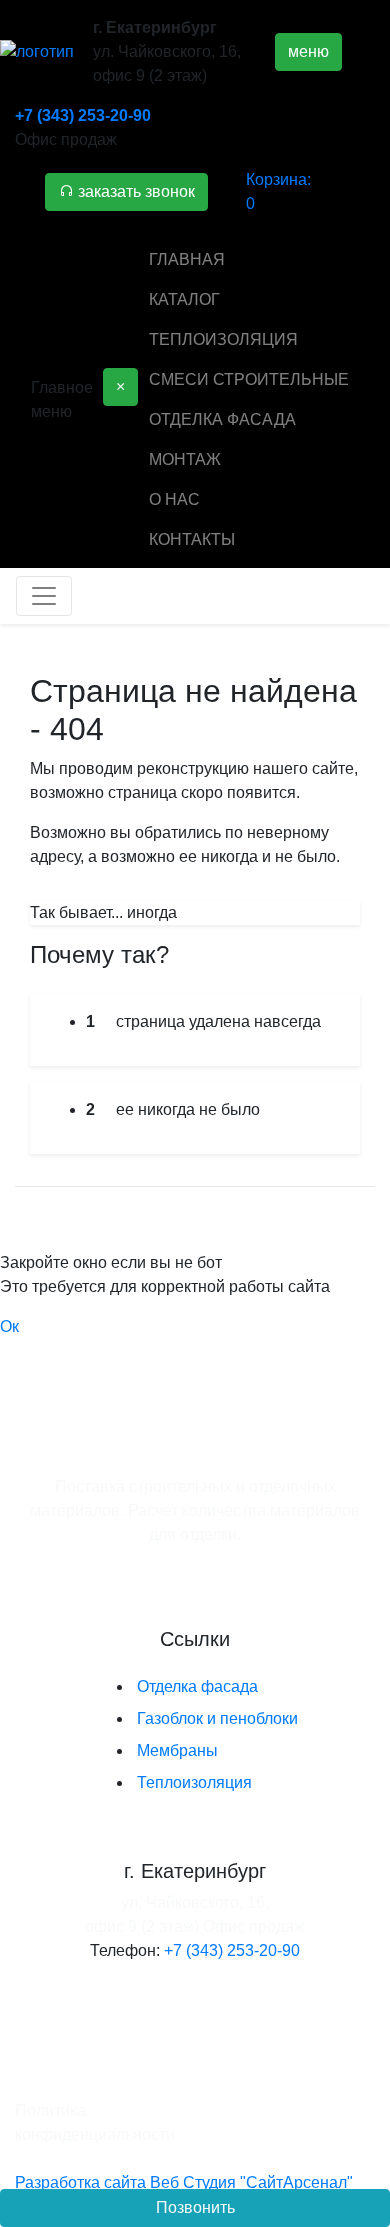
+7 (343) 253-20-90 (83, 115)
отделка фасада (222, 419)
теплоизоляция (223, 339)
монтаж (185, 459)
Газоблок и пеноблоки (217, 1718)
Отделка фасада (197, 1686)
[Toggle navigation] (44, 596)
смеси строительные (249, 379)
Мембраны (177, 1750)
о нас (174, 499)
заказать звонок (134, 191)
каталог (184, 299)
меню (308, 51)
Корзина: (278, 191)
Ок (9, 1326)
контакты (192, 539)
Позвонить (195, 2207)
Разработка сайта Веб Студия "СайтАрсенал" (184, 2182)
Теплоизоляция (194, 1782)
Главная (187, 259)
